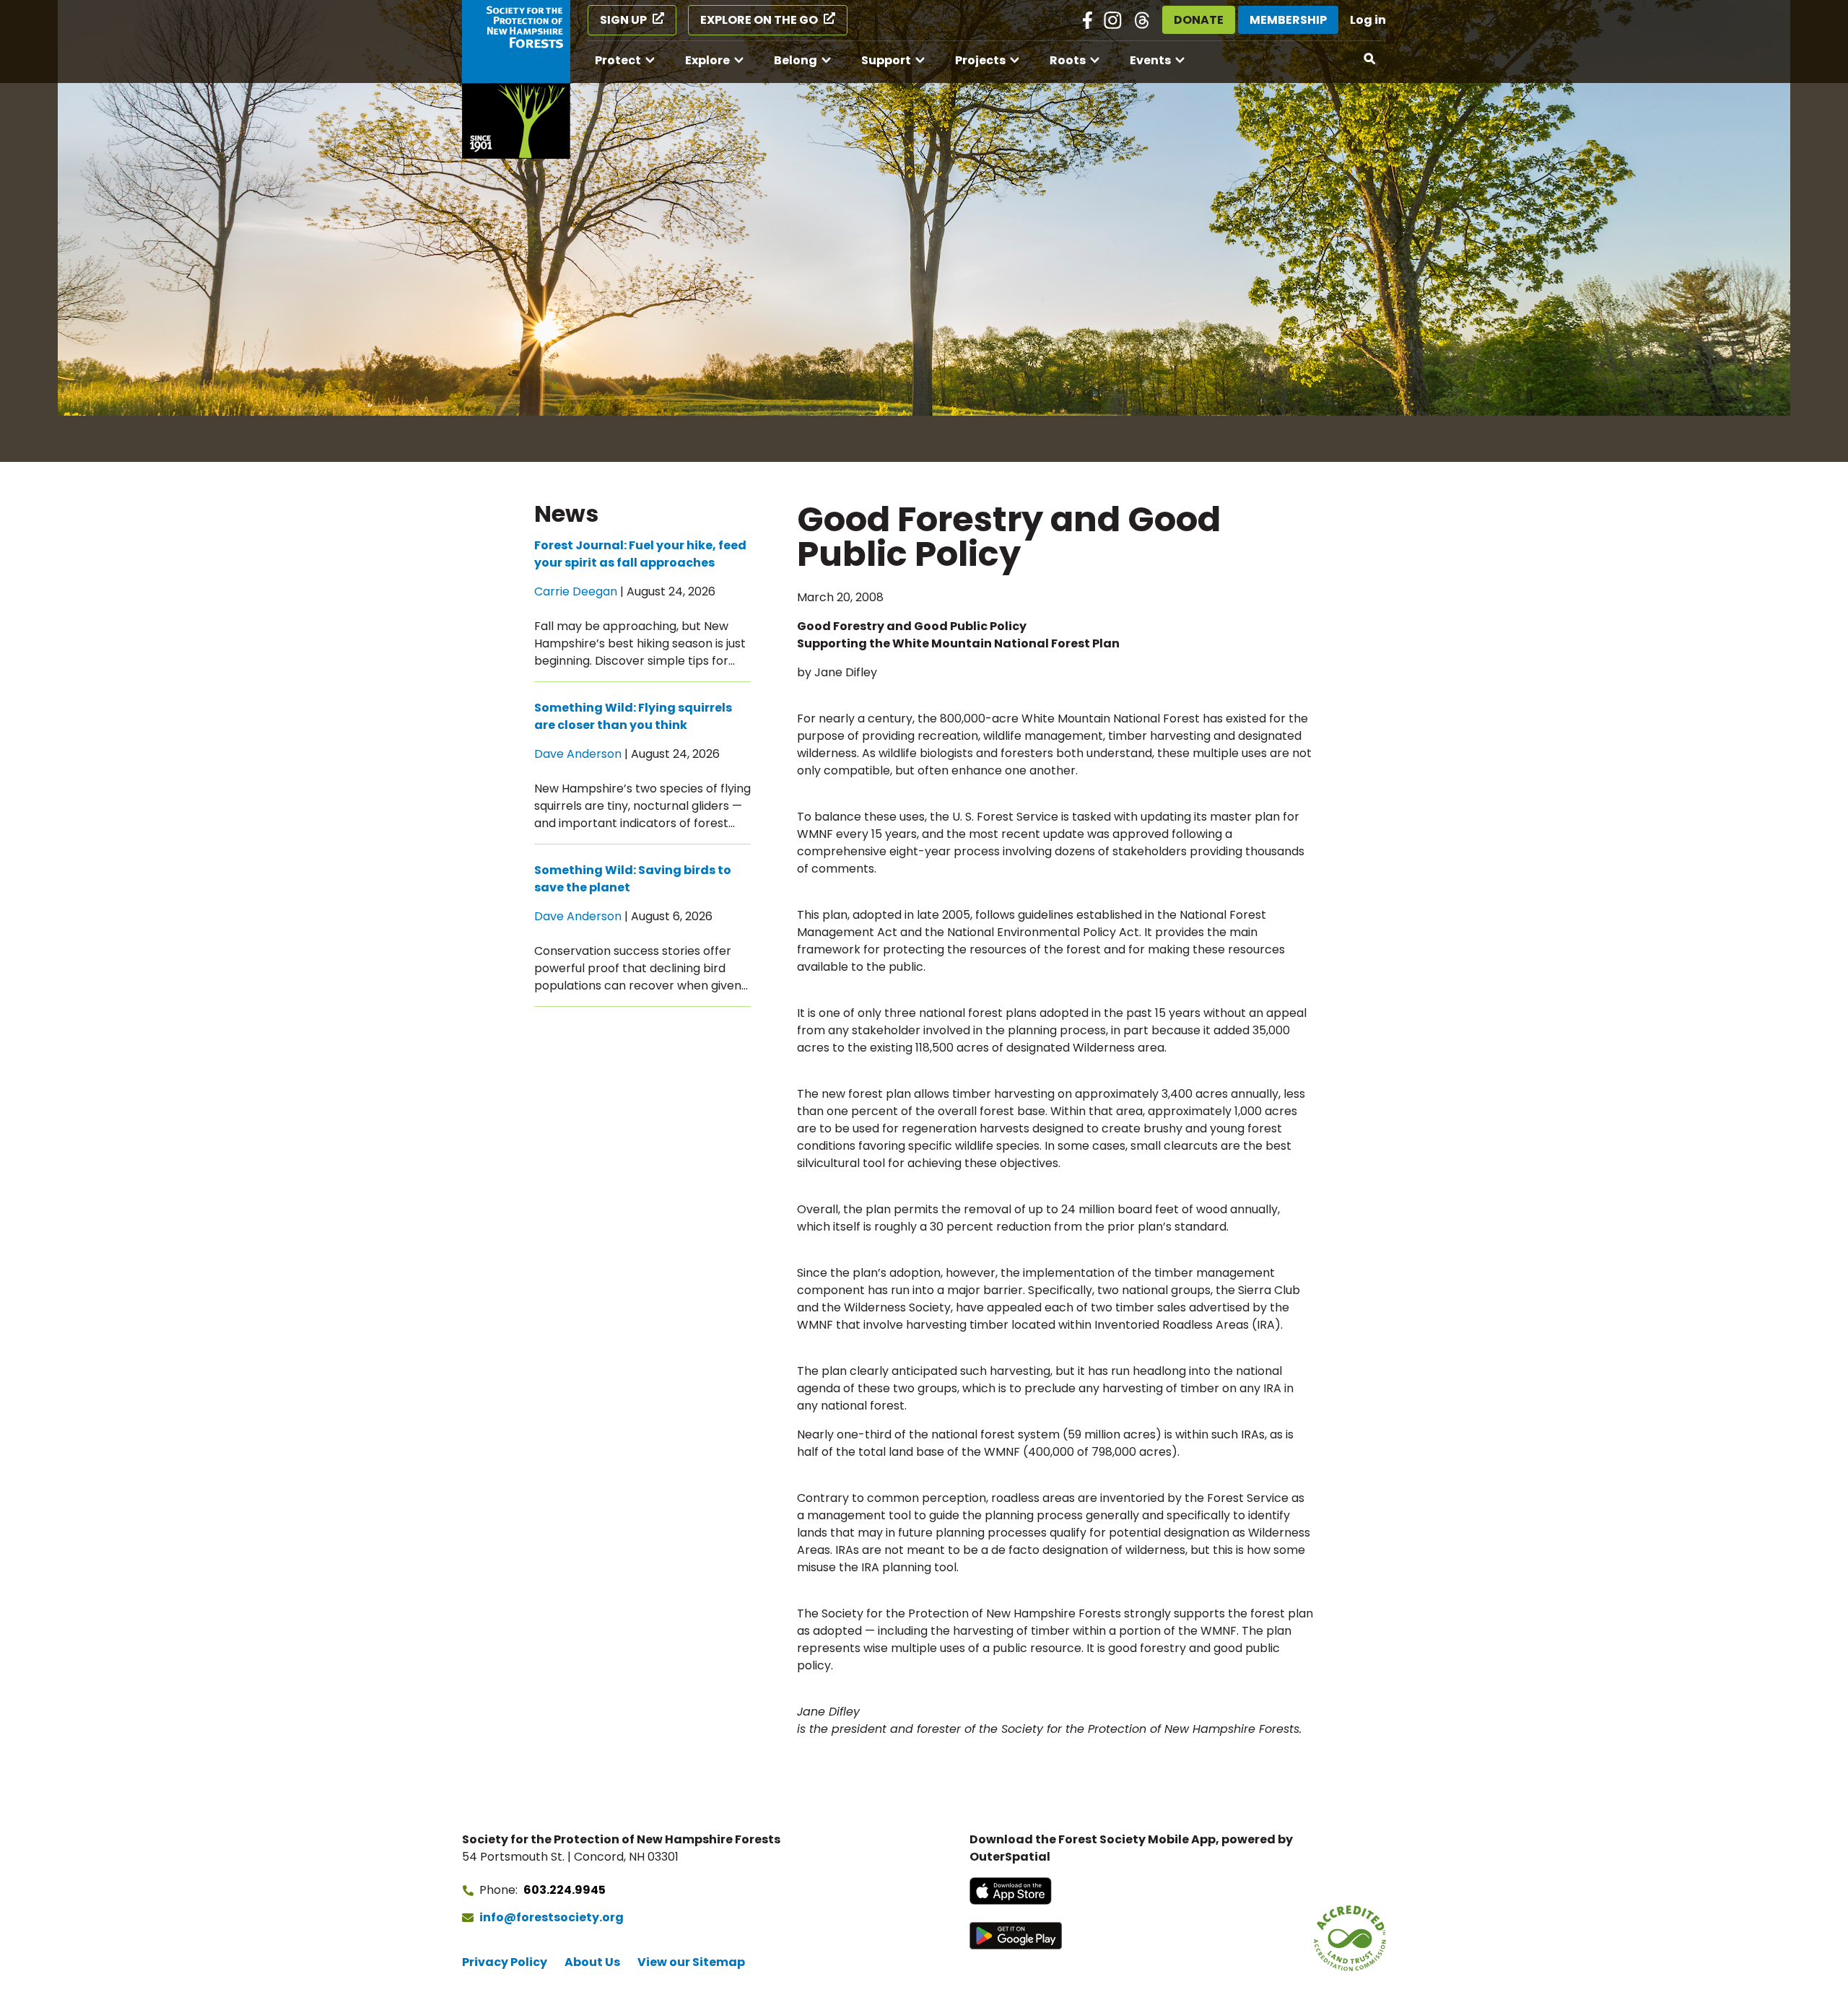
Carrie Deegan (576, 591)
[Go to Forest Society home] (516, 79)
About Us (592, 1962)
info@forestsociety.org (552, 1917)
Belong (796, 60)
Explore (707, 60)
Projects (980, 60)
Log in (1368, 20)
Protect (618, 60)
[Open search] (1370, 59)
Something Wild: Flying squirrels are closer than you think (633, 716)
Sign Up (623, 20)
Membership (1288, 20)
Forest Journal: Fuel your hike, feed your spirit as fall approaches (640, 554)
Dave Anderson (578, 754)
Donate (1199, 20)
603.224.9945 (565, 1890)
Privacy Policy (505, 1962)
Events (1150, 60)
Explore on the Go (759, 20)
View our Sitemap (691, 1962)
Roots (1068, 60)
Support (886, 60)
